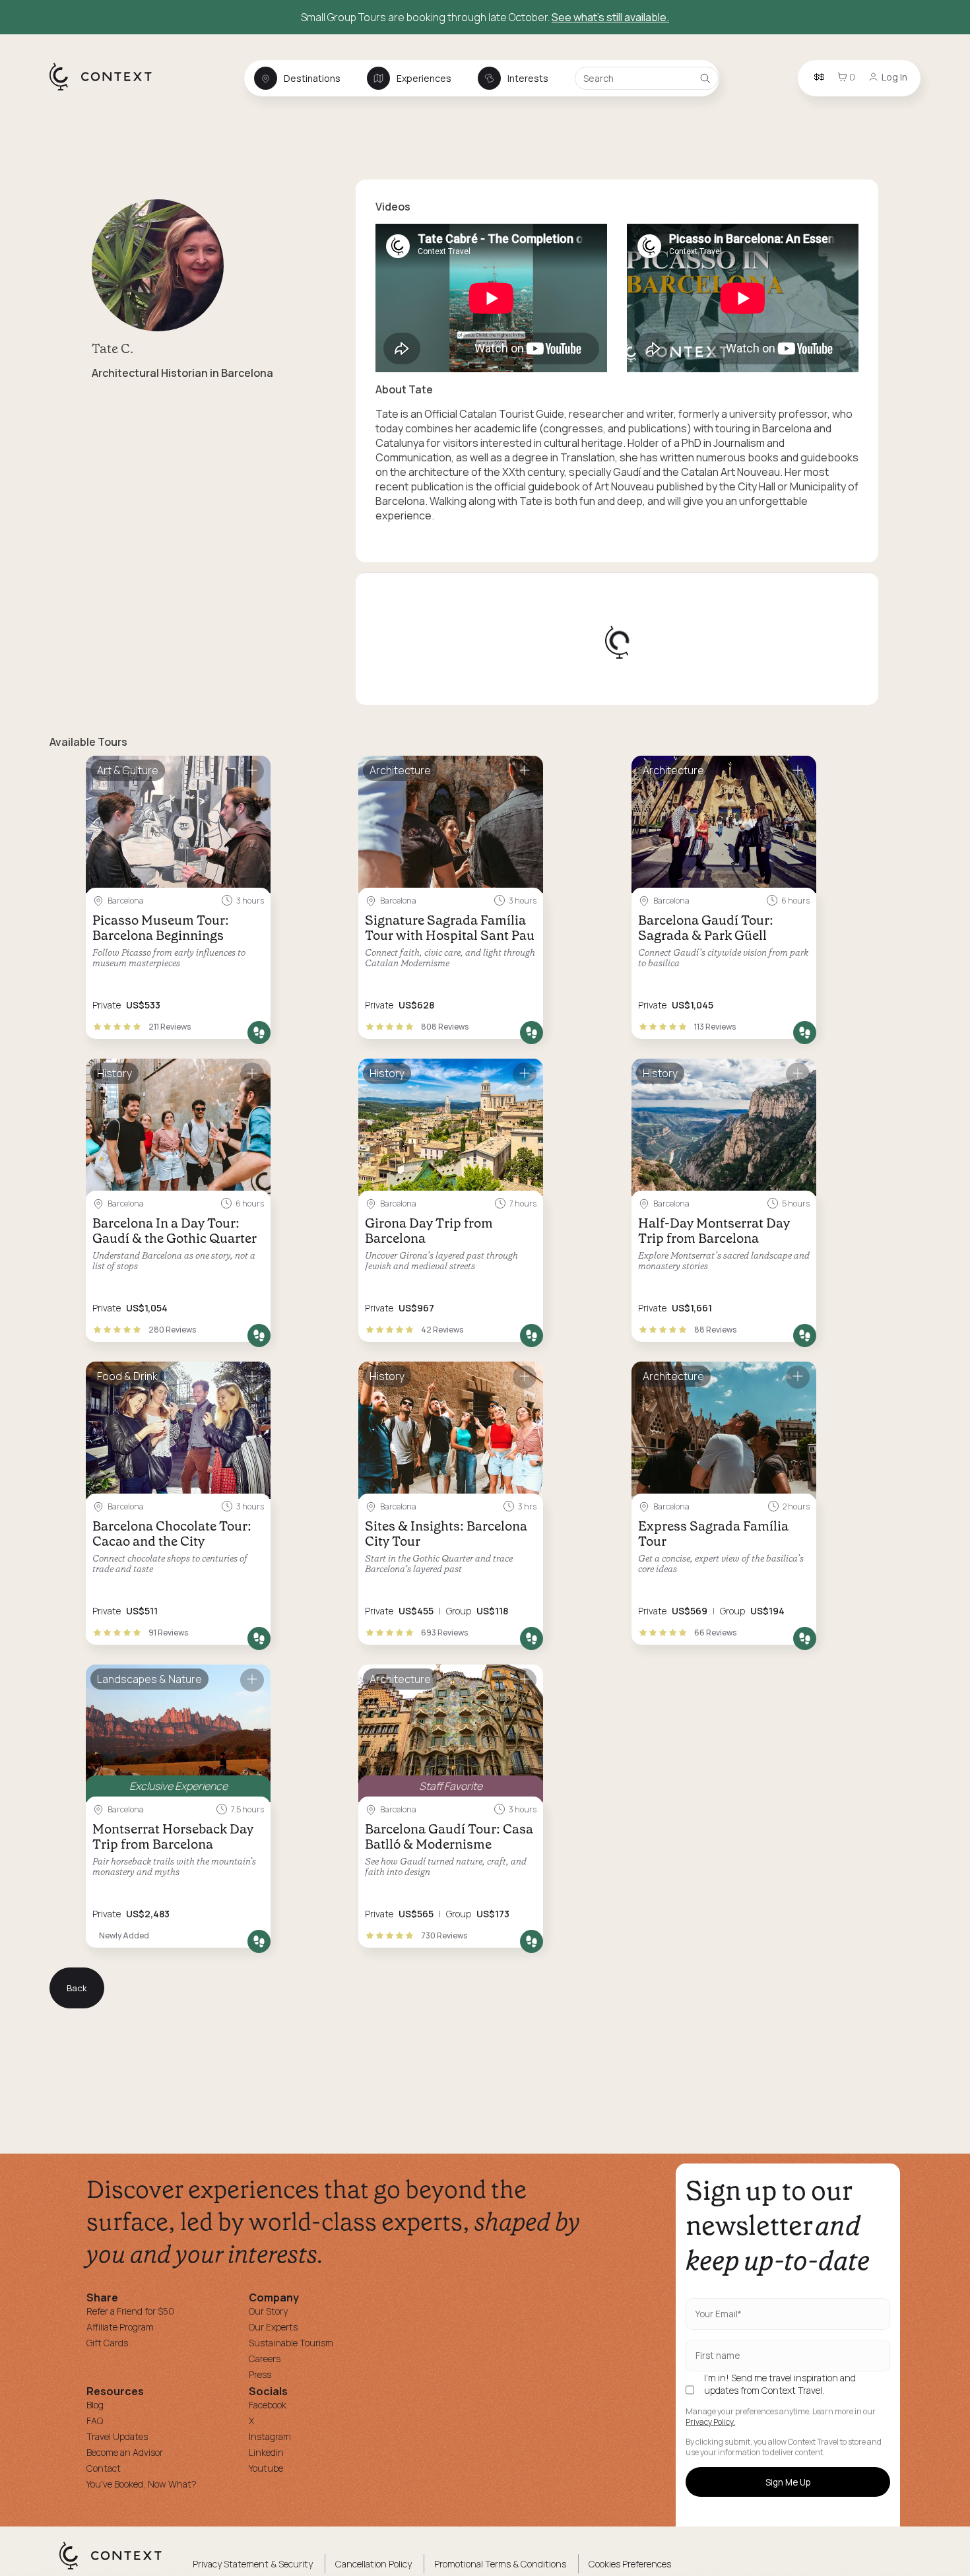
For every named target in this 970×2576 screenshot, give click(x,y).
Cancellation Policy (373, 2564)
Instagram (270, 2436)
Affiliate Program (120, 2327)
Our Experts (273, 2327)
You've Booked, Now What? (142, 2484)
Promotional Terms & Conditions (500, 2564)
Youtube (266, 2468)
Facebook (268, 2405)
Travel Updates (117, 2436)
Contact (104, 2468)
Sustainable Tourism (291, 2343)
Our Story (268, 2311)
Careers (265, 2359)
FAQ (95, 2421)
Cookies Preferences (630, 2564)
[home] (107, 90)
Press (260, 2374)
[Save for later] (252, 771)
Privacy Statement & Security (253, 2564)
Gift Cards (107, 2343)
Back (77, 1988)
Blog (95, 2405)
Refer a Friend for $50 (130, 2311)
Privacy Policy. (710, 2422)
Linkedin (266, 2452)
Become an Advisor (125, 2452)
